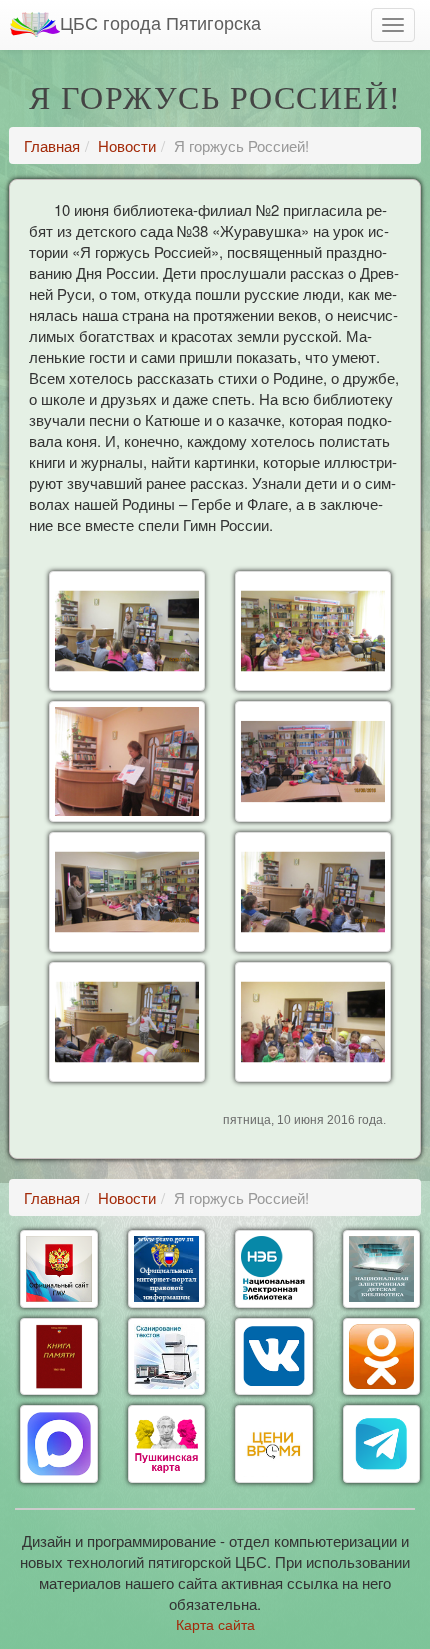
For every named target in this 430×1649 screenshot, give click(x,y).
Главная (52, 145)
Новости (127, 145)
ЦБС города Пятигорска (160, 22)
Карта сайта (215, 1624)
